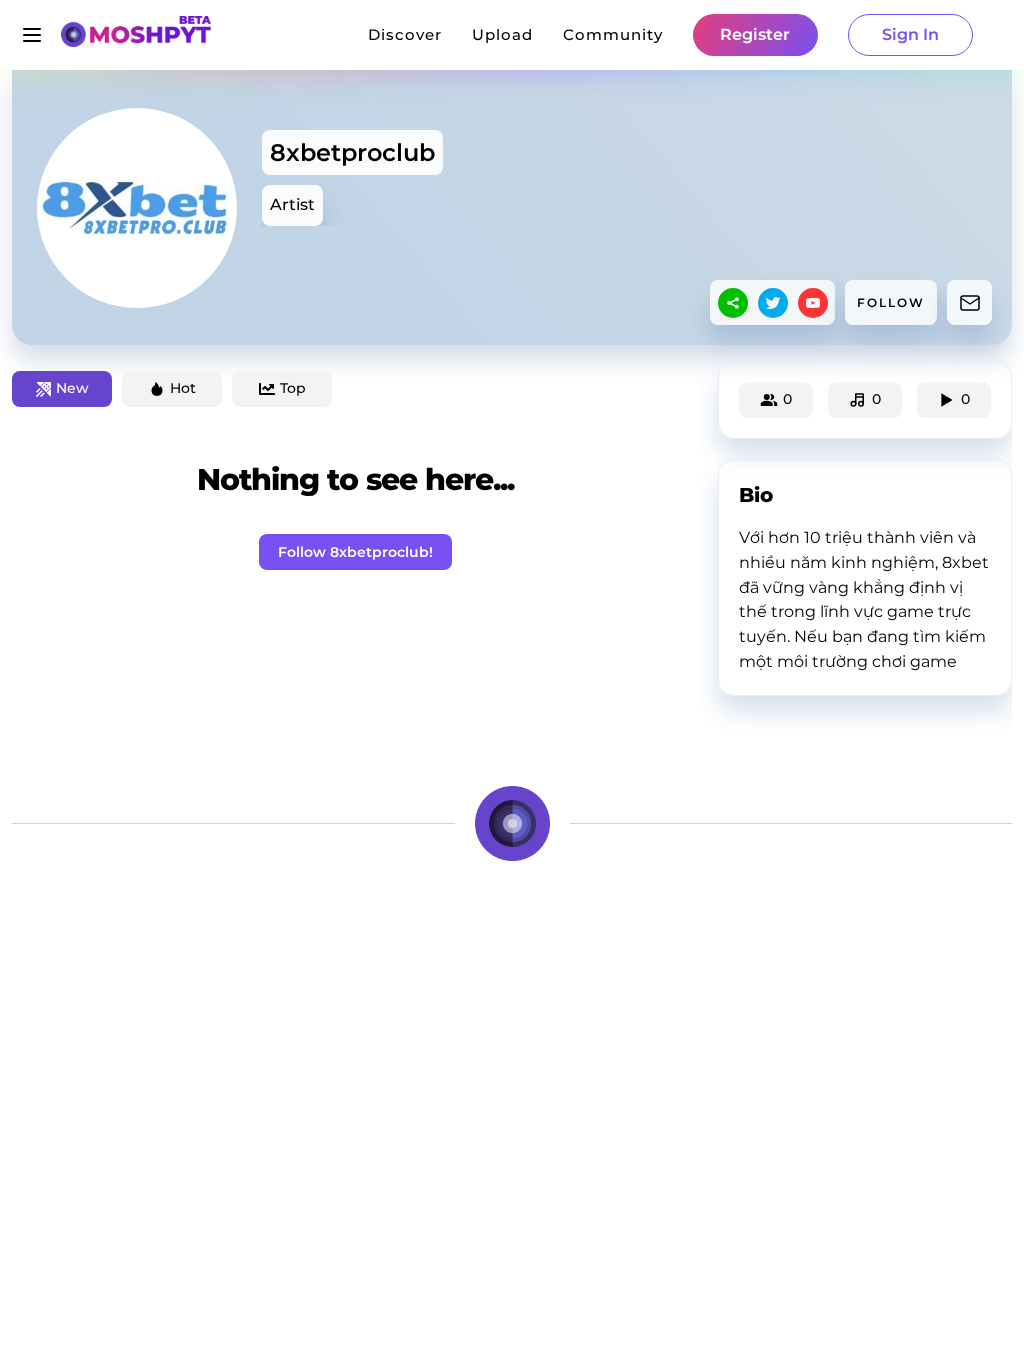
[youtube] (813, 303)
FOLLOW (891, 302)
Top (293, 388)
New (72, 388)
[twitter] (773, 303)
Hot (183, 388)
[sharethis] (733, 303)
